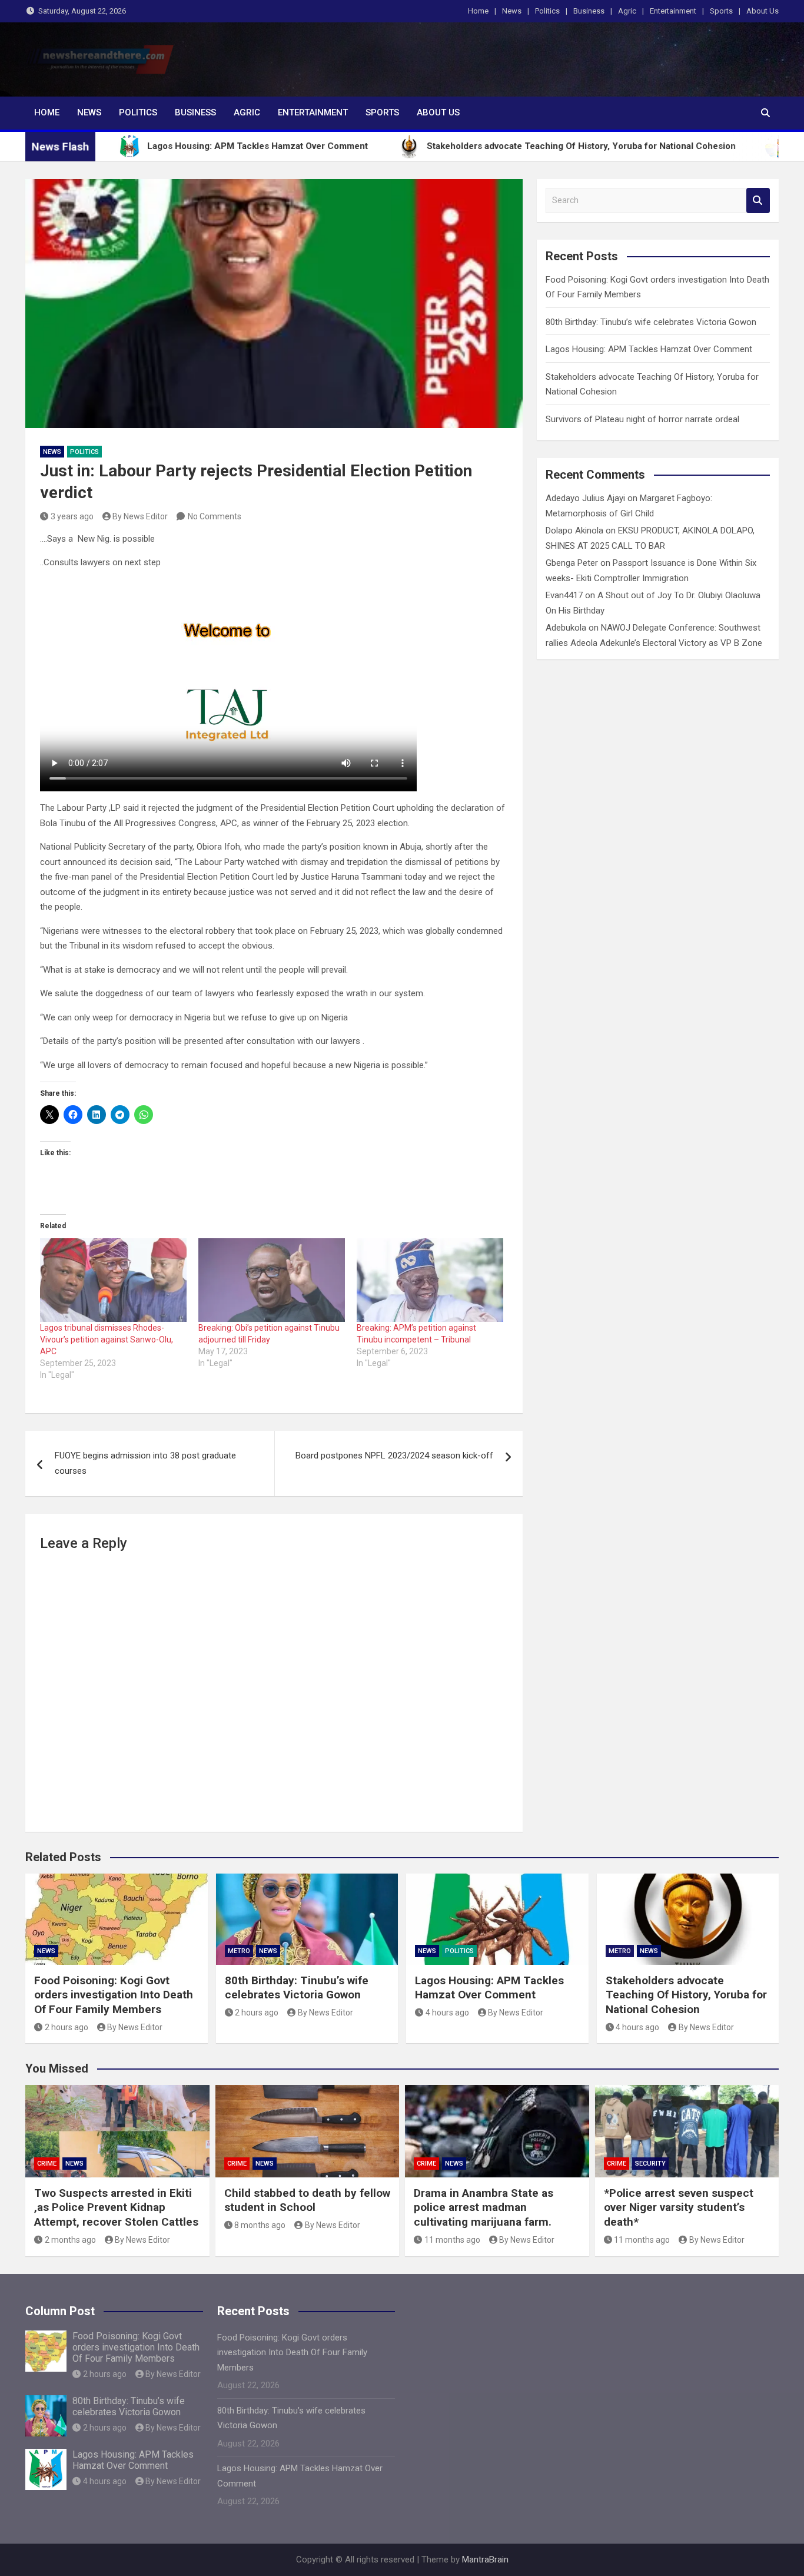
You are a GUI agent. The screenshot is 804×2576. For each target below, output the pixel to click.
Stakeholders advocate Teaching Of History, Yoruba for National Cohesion (686, 1995)
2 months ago (70, 2240)
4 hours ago (447, 2013)
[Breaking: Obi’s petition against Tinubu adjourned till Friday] (272, 1280)
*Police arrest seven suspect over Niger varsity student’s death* (679, 2207)
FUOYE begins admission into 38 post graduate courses (145, 1463)
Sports (721, 11)
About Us (763, 11)
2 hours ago (67, 2027)
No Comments (215, 516)
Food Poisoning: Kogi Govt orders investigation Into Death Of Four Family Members (114, 1995)
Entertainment (673, 11)
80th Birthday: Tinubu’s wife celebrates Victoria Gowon (651, 322)
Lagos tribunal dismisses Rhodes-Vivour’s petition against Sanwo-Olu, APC (107, 1340)
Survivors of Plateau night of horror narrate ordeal (642, 419)
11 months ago (452, 2240)
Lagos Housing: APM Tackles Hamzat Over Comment (649, 349)
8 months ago (260, 2225)
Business (589, 11)
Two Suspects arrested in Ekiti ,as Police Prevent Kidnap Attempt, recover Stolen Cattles (116, 2207)
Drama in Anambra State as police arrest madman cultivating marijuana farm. (484, 2207)
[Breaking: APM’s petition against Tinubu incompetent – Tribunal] (430, 1280)
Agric (627, 11)
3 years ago (72, 516)
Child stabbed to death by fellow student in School (307, 2200)
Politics (547, 11)
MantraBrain (485, 2560)
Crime (47, 2164)
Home (478, 11)
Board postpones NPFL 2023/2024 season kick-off (394, 1456)
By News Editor (140, 516)
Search (758, 200)
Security (650, 2164)
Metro (239, 1951)
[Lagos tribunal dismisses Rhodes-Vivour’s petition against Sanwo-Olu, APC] (113, 1280)
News (512, 11)
